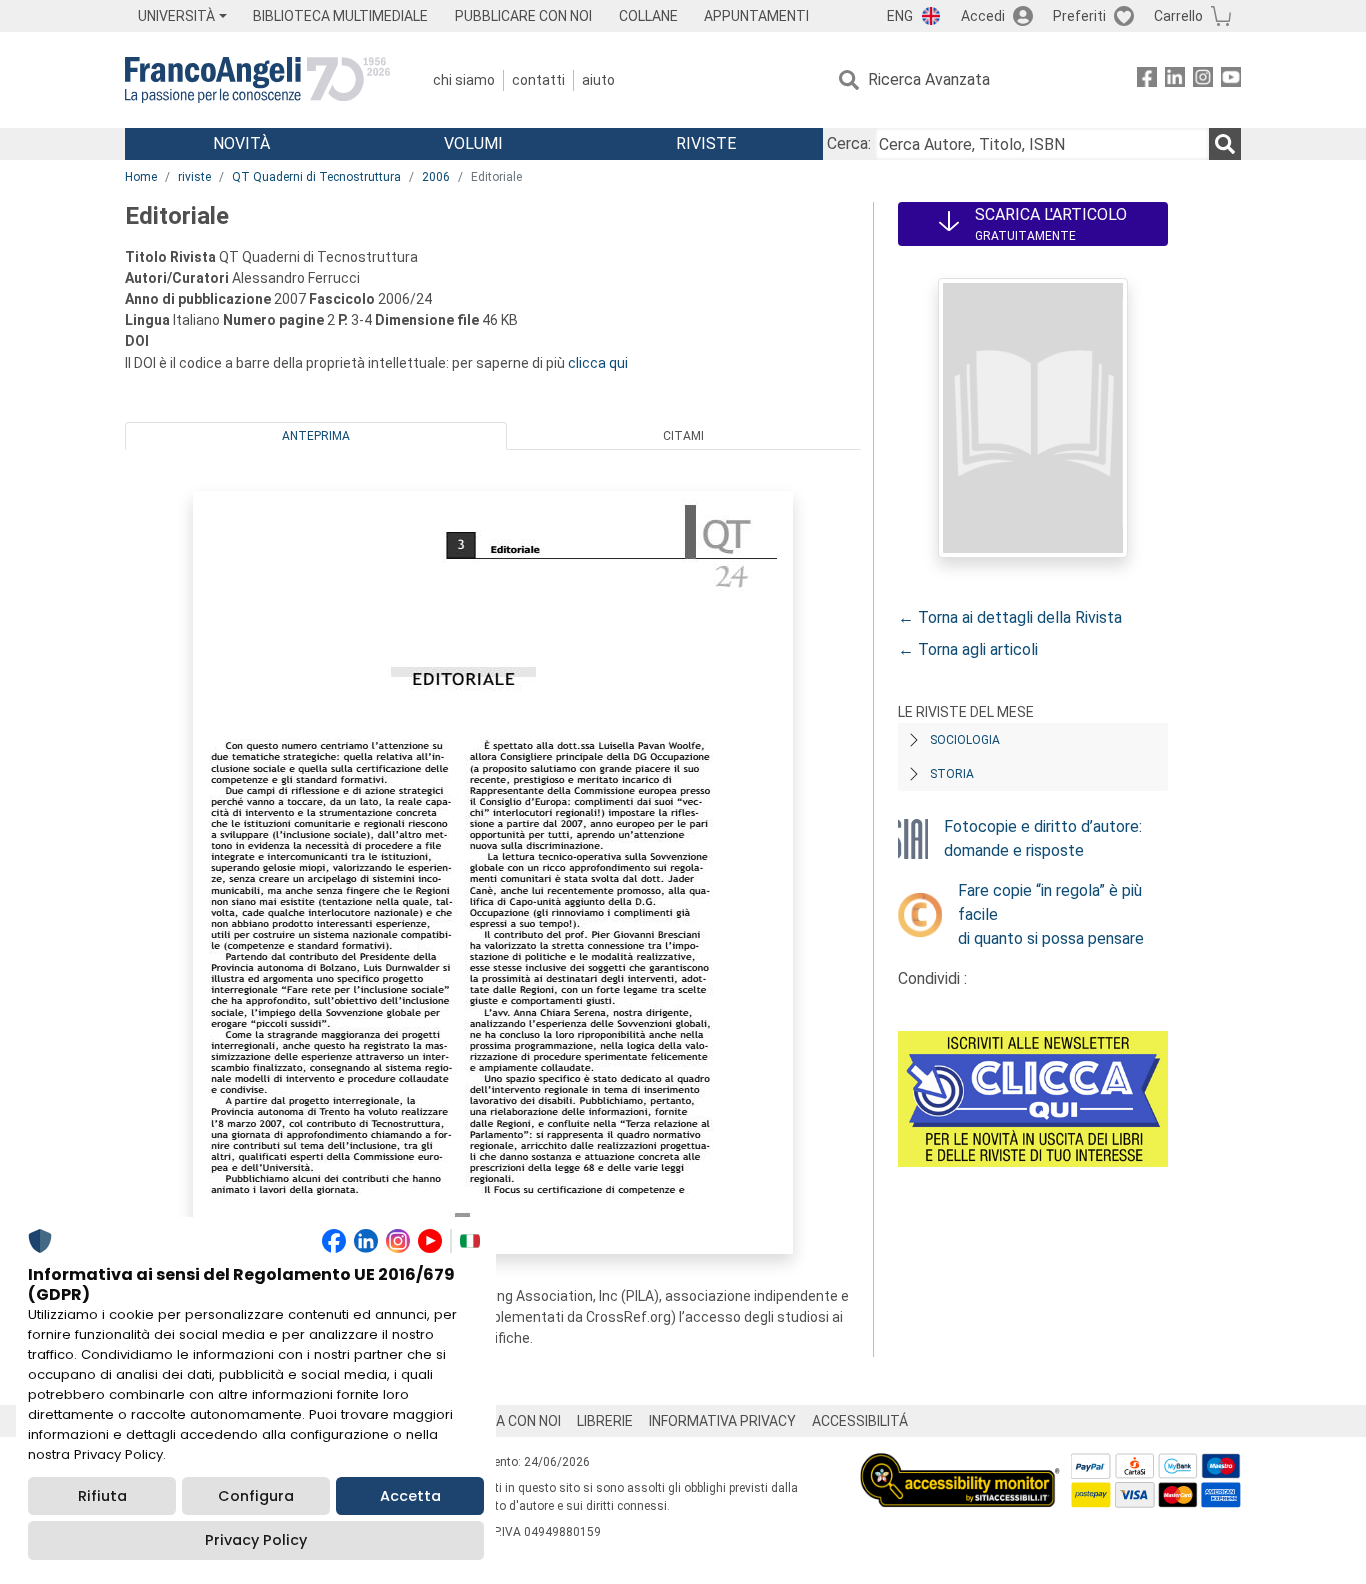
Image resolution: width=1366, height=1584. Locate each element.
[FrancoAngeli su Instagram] (1203, 80)
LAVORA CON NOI (507, 1421)
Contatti (538, 80)
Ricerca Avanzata (929, 79)
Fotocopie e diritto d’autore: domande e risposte (1043, 838)
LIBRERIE (605, 1421)
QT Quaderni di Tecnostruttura (316, 177)
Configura (256, 1496)
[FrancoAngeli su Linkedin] (1175, 80)
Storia (952, 774)
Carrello (1178, 16)
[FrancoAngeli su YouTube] (1231, 80)
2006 (436, 177)
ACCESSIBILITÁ (860, 1421)
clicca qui (598, 363)
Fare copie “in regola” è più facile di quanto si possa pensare (1051, 914)
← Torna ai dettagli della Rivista (1010, 617)
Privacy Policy (256, 1540)
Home (141, 177)
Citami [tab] (683, 436)
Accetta (410, 1496)
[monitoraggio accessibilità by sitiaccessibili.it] (960, 1464)
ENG (900, 16)
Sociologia (965, 740)
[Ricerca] (1225, 144)
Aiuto (598, 80)
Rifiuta (102, 1496)
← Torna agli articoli (968, 649)
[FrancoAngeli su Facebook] (1147, 80)
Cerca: (849, 143)
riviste (194, 177)
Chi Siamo (464, 80)
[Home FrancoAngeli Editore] (257, 80)
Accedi (983, 16)
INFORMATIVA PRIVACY (722, 1421)
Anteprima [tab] (316, 436)
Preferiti (1079, 16)
